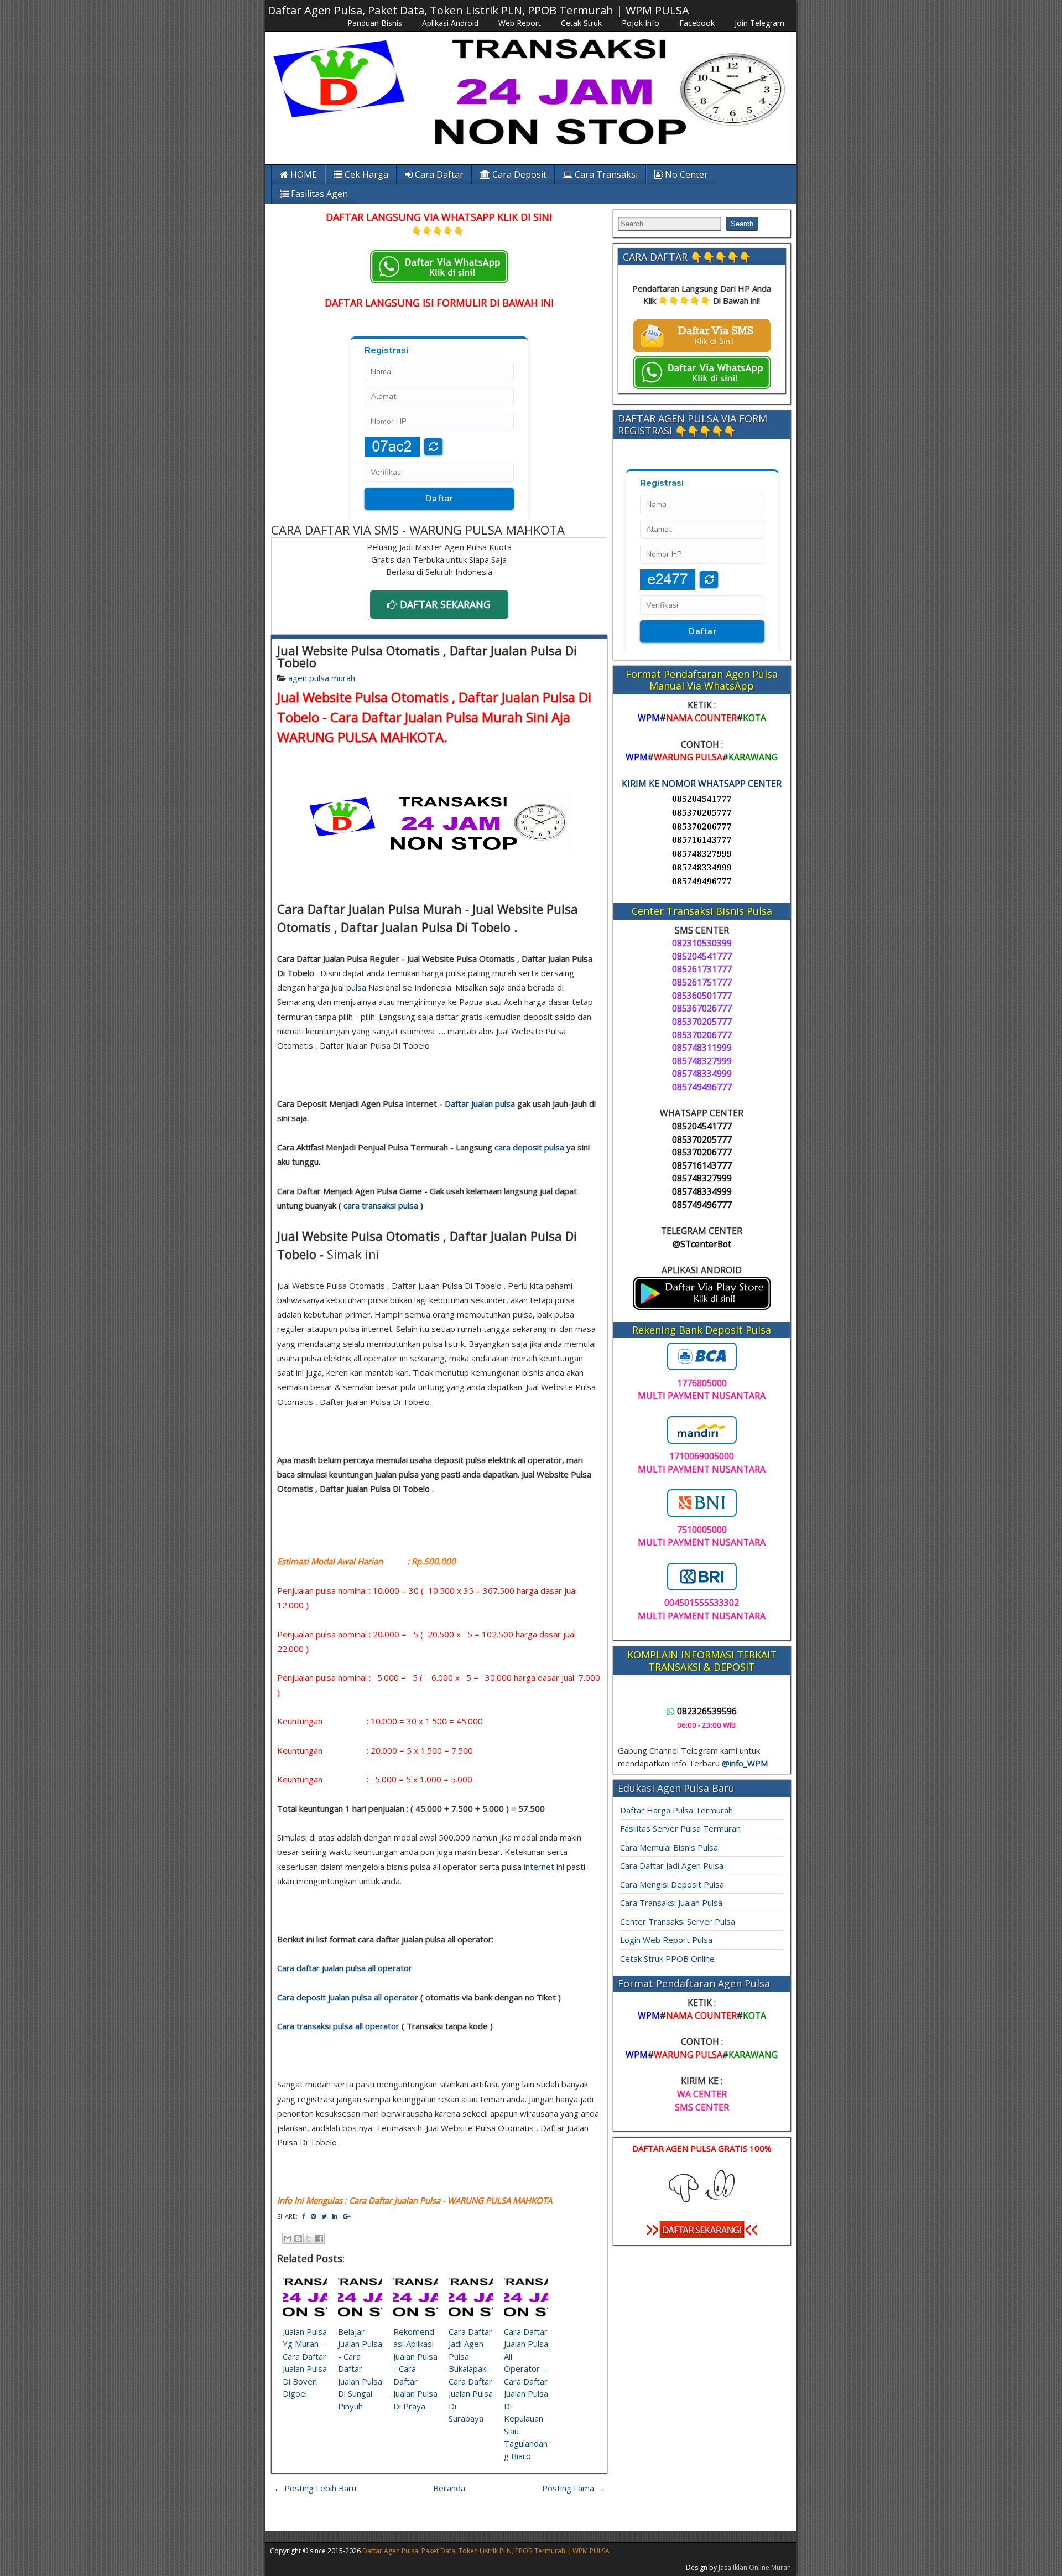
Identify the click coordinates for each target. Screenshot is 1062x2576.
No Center (685, 174)
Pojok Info (641, 23)
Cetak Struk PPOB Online (667, 1958)
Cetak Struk (581, 23)
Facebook (697, 23)
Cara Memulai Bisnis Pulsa (669, 1847)
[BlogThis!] (298, 2238)
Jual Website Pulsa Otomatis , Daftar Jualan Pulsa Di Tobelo (427, 656)
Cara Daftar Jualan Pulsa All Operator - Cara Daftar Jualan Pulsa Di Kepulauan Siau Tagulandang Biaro (526, 2394)
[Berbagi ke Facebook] (319, 2238)
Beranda (449, 2488)
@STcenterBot (702, 1244)
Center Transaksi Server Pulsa (678, 1921)
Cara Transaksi (605, 174)
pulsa (356, 987)
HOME (303, 174)
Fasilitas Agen (318, 194)
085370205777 (702, 813)
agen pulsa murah (322, 678)
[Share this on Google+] (347, 2216)
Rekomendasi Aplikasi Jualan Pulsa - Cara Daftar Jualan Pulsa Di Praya (415, 2369)
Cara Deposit (518, 174)
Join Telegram (759, 23)
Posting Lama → (573, 2488)
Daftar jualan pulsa (480, 1103)
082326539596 (707, 1711)
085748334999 (702, 867)
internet (539, 1867)
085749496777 (702, 881)
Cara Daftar (438, 174)
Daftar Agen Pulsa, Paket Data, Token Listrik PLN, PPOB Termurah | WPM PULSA (478, 10)
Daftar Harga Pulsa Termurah (676, 1810)
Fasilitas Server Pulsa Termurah (680, 1828)
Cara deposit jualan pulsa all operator (348, 1997)
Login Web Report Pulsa (666, 1940)
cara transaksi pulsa (381, 1205)
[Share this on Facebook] (304, 2216)
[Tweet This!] (324, 2216)
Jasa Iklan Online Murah (755, 2567)
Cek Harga (365, 174)
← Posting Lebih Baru (315, 2488)
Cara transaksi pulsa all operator (338, 2026)
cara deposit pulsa (529, 1147)
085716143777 (702, 840)
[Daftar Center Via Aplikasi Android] (702, 1307)
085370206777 (702, 826)
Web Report (520, 23)
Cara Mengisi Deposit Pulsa (672, 1884)
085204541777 (702, 799)
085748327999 (702, 854)
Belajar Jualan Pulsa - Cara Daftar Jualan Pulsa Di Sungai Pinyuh (360, 2369)
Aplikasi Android (450, 23)
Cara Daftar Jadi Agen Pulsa (672, 1865)
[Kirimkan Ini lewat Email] (288, 2238)
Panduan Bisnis (375, 23)
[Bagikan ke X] (309, 2238)
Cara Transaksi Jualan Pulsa (671, 1903)
